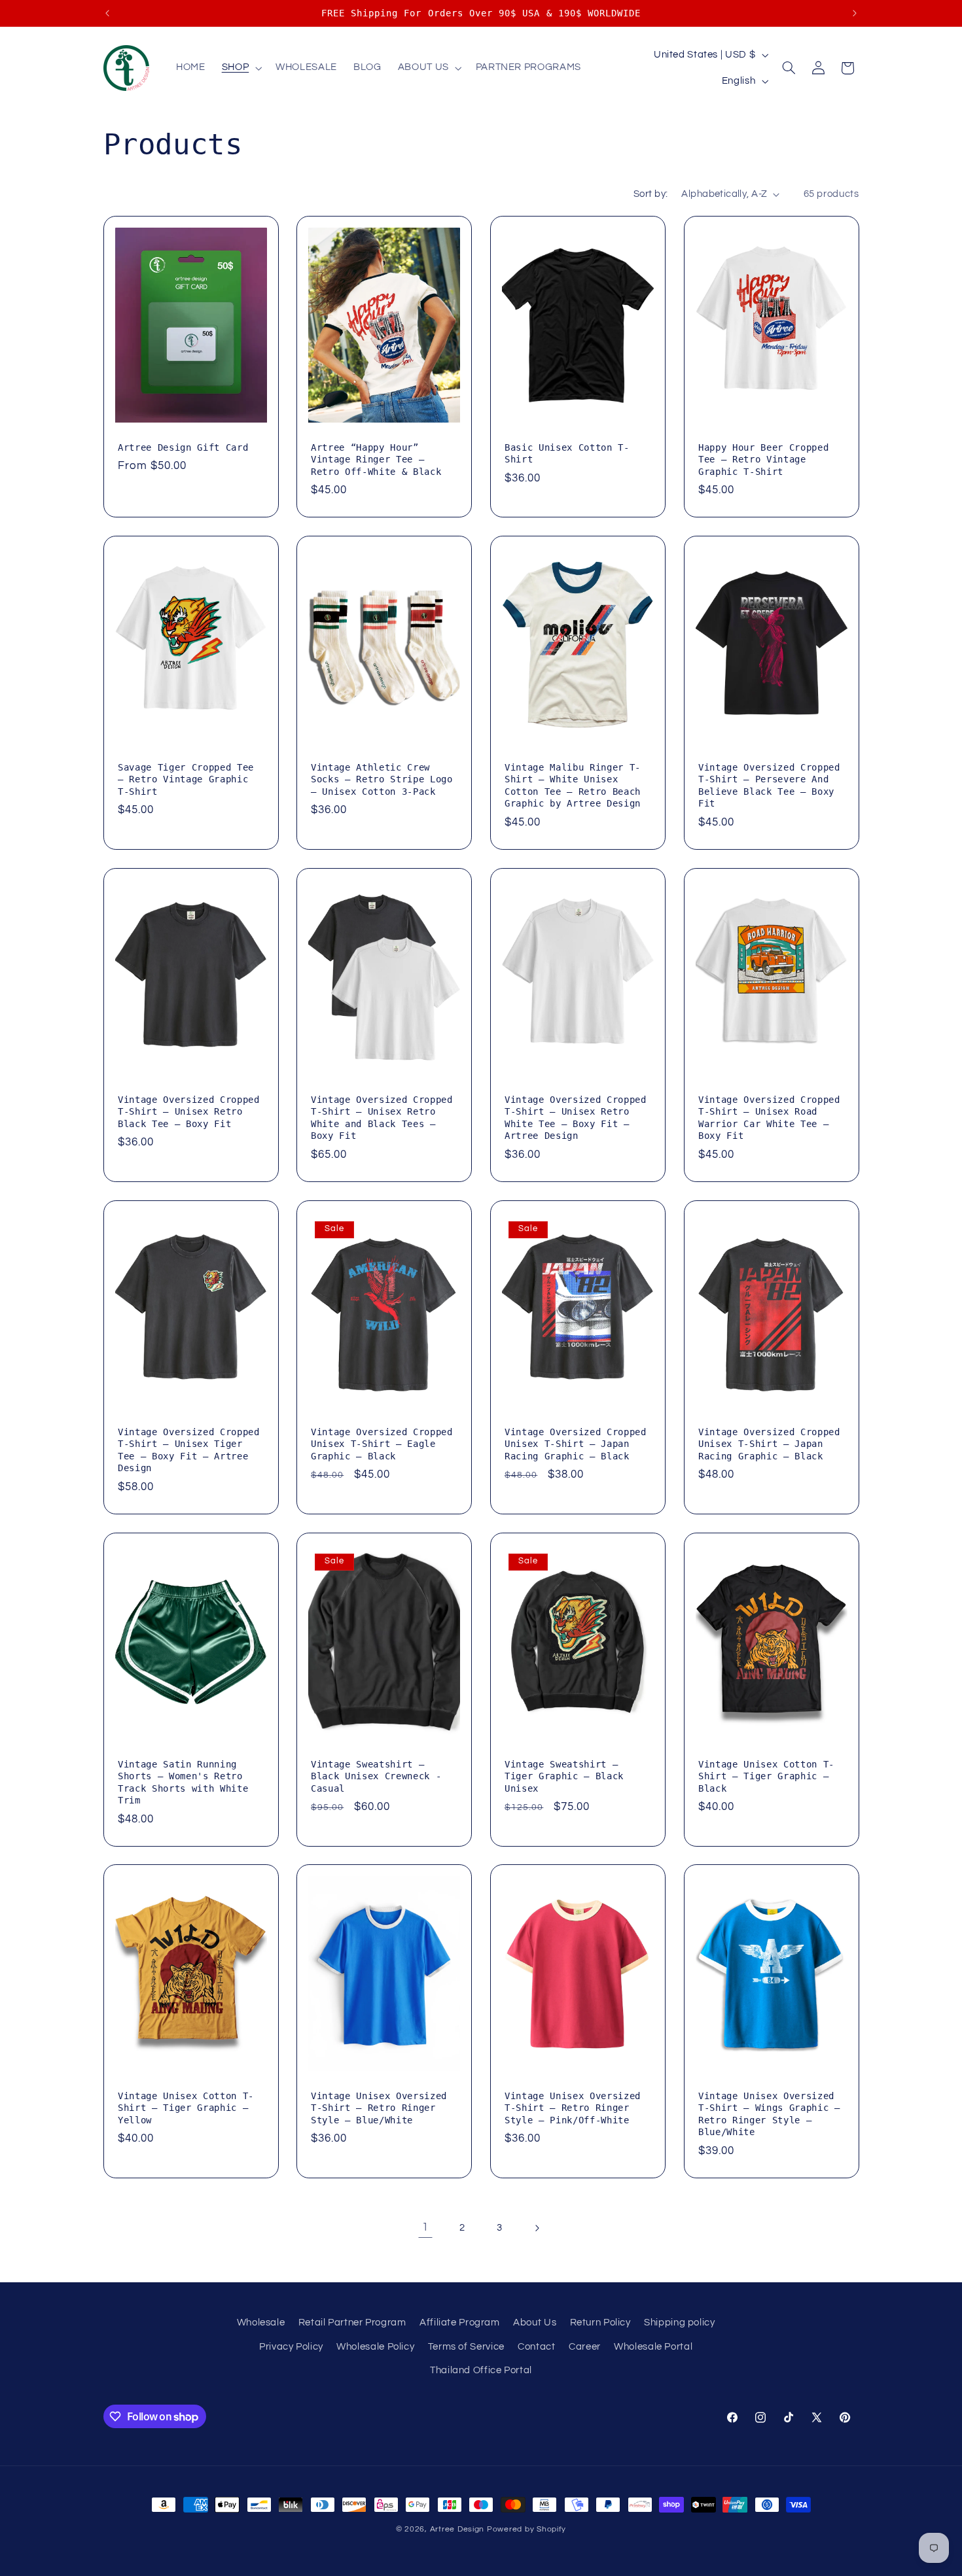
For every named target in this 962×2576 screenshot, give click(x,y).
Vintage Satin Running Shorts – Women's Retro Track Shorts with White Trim (183, 1782)
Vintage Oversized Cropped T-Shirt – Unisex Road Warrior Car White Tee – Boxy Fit (769, 1118)
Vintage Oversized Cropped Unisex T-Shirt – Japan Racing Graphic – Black (576, 1444)
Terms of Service (466, 2347)
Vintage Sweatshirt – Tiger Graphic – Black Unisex (564, 1776)
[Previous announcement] (107, 13)
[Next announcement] (855, 13)
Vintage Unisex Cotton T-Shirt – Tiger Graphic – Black (766, 1776)
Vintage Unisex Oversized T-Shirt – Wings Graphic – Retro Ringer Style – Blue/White (769, 2114)
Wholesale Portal (653, 2347)
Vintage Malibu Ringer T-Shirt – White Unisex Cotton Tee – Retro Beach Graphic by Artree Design (573, 785)
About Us (535, 2323)
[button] (240, 68)
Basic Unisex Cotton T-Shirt (567, 453)
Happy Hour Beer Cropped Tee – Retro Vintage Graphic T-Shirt (763, 460)
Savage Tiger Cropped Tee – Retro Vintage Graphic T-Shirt (186, 779)
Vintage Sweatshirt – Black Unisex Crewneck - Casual (376, 1776)
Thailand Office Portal (481, 2370)
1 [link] (425, 2227)
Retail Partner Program (352, 2323)
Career (585, 2347)
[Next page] (537, 2228)
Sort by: (650, 194)
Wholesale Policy (375, 2347)
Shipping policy (679, 2323)
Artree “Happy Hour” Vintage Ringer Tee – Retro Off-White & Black (376, 460)
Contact (536, 2347)
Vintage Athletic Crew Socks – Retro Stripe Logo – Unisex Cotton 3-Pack (382, 779)
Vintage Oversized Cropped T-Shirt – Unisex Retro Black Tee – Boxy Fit (189, 1112)
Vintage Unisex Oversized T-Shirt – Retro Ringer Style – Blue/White (379, 2108)
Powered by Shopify (526, 2529)
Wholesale (261, 2323)
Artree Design (457, 2529)
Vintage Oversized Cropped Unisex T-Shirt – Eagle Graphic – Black (382, 1444)
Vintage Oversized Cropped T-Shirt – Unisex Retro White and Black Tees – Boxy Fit (382, 1118)
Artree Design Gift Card (183, 447)
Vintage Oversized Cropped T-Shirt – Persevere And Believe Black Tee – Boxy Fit (769, 785)
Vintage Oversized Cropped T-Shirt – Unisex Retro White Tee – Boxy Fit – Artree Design (576, 1118)
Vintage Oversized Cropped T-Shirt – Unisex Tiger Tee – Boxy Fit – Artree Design (189, 1450)
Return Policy (600, 2323)
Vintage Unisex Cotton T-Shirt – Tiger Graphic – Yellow (186, 2108)
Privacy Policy (291, 2347)
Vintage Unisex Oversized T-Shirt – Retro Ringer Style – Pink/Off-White (573, 2108)
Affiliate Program (460, 2323)
